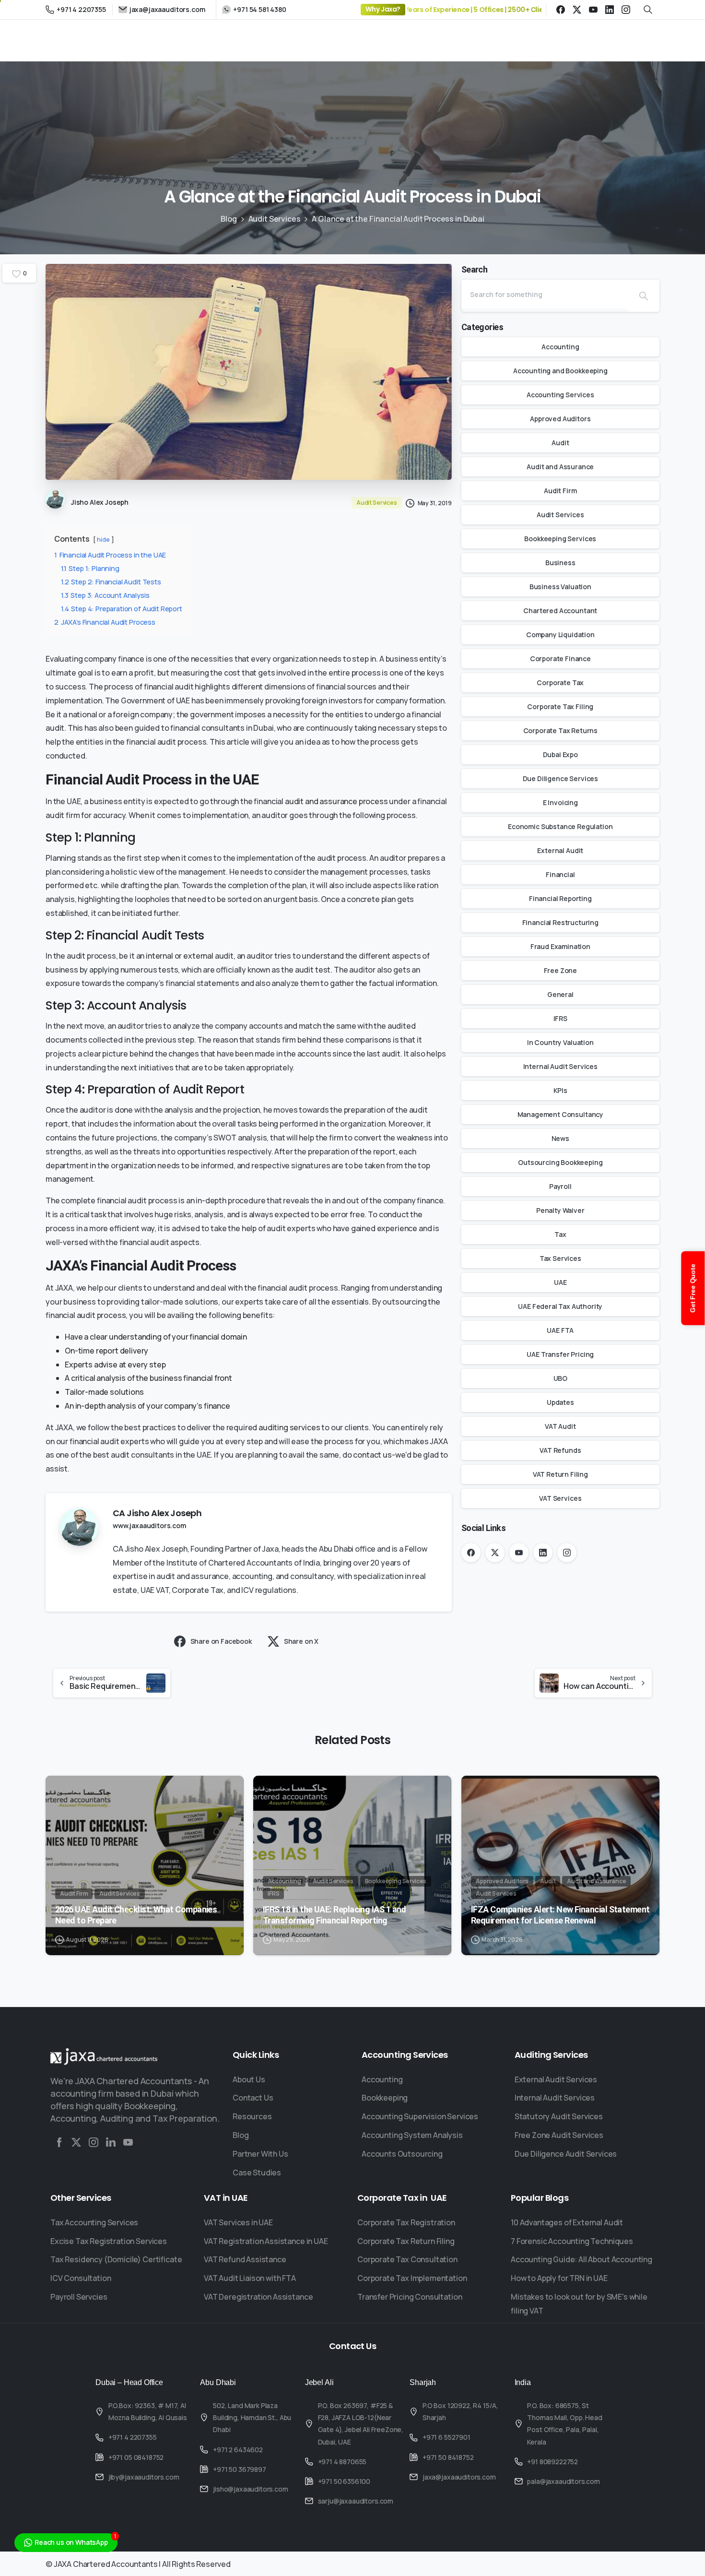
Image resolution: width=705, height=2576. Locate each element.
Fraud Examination (560, 946)
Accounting (560, 347)
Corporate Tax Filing (560, 706)
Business (560, 563)
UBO (561, 1378)
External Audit (560, 850)
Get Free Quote (693, 1288)
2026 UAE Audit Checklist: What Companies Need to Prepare (136, 1915)
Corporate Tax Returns (561, 730)
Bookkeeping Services (560, 539)
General (560, 994)
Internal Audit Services (560, 1066)
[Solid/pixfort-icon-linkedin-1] (111, 2142)
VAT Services (560, 1498)
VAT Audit (560, 1426)
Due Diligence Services (560, 778)
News (560, 1138)
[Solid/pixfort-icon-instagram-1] (94, 2142)
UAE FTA (560, 1330)
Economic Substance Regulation (560, 826)
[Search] (644, 296)
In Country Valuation (560, 1042)
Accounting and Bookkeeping (560, 371)
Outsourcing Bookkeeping (560, 1162)
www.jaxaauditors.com (149, 1525)
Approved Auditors (560, 419)
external (198, 956)
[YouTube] (593, 10)
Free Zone (561, 970)
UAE (560, 1282)
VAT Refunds (560, 1450)
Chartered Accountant (560, 611)
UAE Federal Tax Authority (560, 1306)
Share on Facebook (221, 1641)
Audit (560, 443)
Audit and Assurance (560, 467)
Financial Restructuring (560, 922)
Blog (229, 219)
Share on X (301, 1641)
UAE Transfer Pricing (560, 1354)
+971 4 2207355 (81, 9)
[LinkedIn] (610, 10)
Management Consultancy (560, 1114)
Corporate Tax (560, 683)
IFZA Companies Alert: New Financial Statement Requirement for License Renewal (560, 1915)
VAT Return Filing (560, 1474)
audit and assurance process (336, 801)
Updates (560, 1402)
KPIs (560, 1090)
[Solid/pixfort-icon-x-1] (76, 2142)
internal (159, 956)
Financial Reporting (560, 898)
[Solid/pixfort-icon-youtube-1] (128, 2142)
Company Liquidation (560, 635)
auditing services (289, 1427)
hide (103, 539)
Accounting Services (560, 395)
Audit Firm (560, 491)
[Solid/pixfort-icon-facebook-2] (59, 2142)
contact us (372, 1455)
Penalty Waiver (560, 1210)
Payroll (560, 1186)
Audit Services (275, 219)
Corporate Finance (560, 659)
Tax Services (560, 1258)
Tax (560, 1234)
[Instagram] (626, 10)
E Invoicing (560, 802)
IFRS (560, 1018)
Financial (560, 874)
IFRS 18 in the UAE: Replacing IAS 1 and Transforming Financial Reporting (335, 1915)
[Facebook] (561, 10)
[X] (577, 10)
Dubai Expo (560, 754)
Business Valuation (560, 587)
